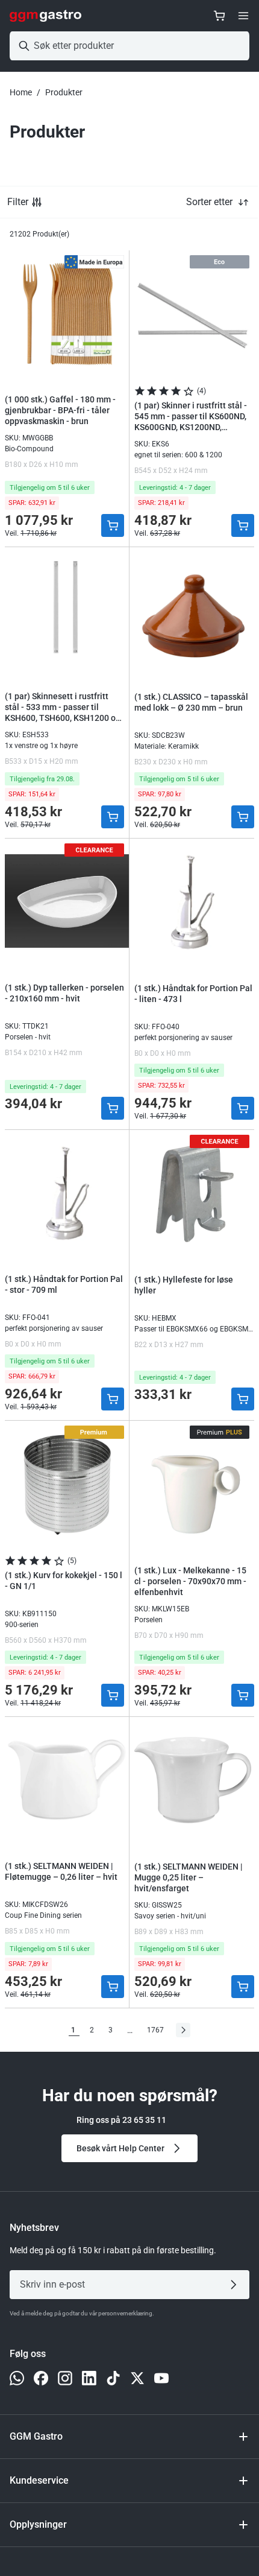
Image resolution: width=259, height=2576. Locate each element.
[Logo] (45, 16)
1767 (155, 2030)
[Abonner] (236, 2285)
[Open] (243, 16)
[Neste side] (183, 2030)
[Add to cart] (113, 525)
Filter (18, 202)
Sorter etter (209, 202)
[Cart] (219, 16)
